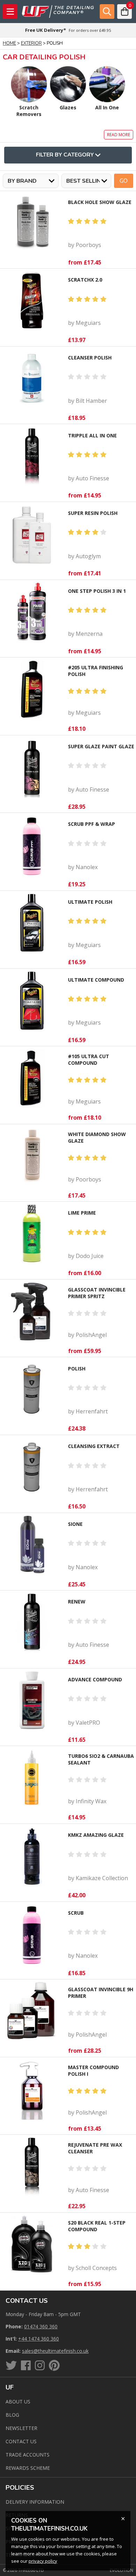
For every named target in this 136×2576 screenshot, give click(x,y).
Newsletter (21, 2428)
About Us (18, 2402)
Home (9, 43)
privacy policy (43, 2561)
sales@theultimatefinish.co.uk (55, 2351)
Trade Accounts (28, 2455)
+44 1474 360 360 (39, 2339)
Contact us (21, 2441)
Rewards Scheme (28, 2468)
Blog (12, 2415)
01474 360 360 (41, 2326)
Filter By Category (65, 155)
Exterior (31, 43)
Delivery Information (35, 2502)
